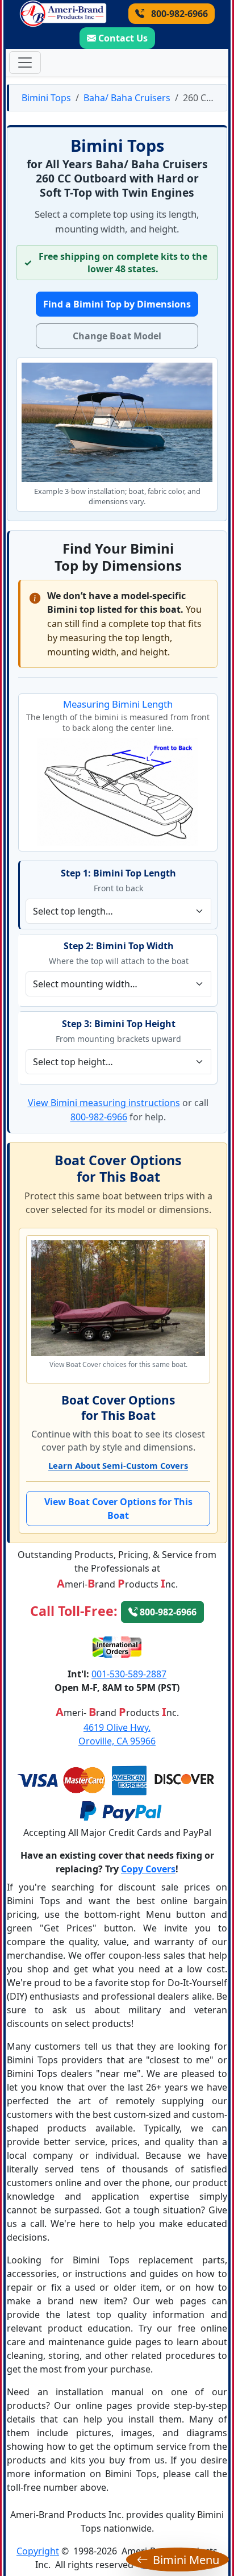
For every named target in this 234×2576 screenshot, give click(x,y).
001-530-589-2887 (129, 1674)
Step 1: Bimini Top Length (118, 873)
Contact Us (123, 38)
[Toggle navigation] (25, 63)
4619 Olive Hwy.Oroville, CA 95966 (117, 1734)
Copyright (38, 2551)
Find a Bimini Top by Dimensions (117, 304)
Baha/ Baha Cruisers (127, 98)
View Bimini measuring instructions (104, 1103)
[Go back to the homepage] (63, 14)
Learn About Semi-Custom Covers (118, 1465)
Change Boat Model (117, 336)
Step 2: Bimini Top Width (119, 946)
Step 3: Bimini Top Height (119, 1024)
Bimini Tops (46, 98)
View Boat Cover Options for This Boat (118, 1509)
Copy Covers (148, 1869)
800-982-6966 (178, 14)
